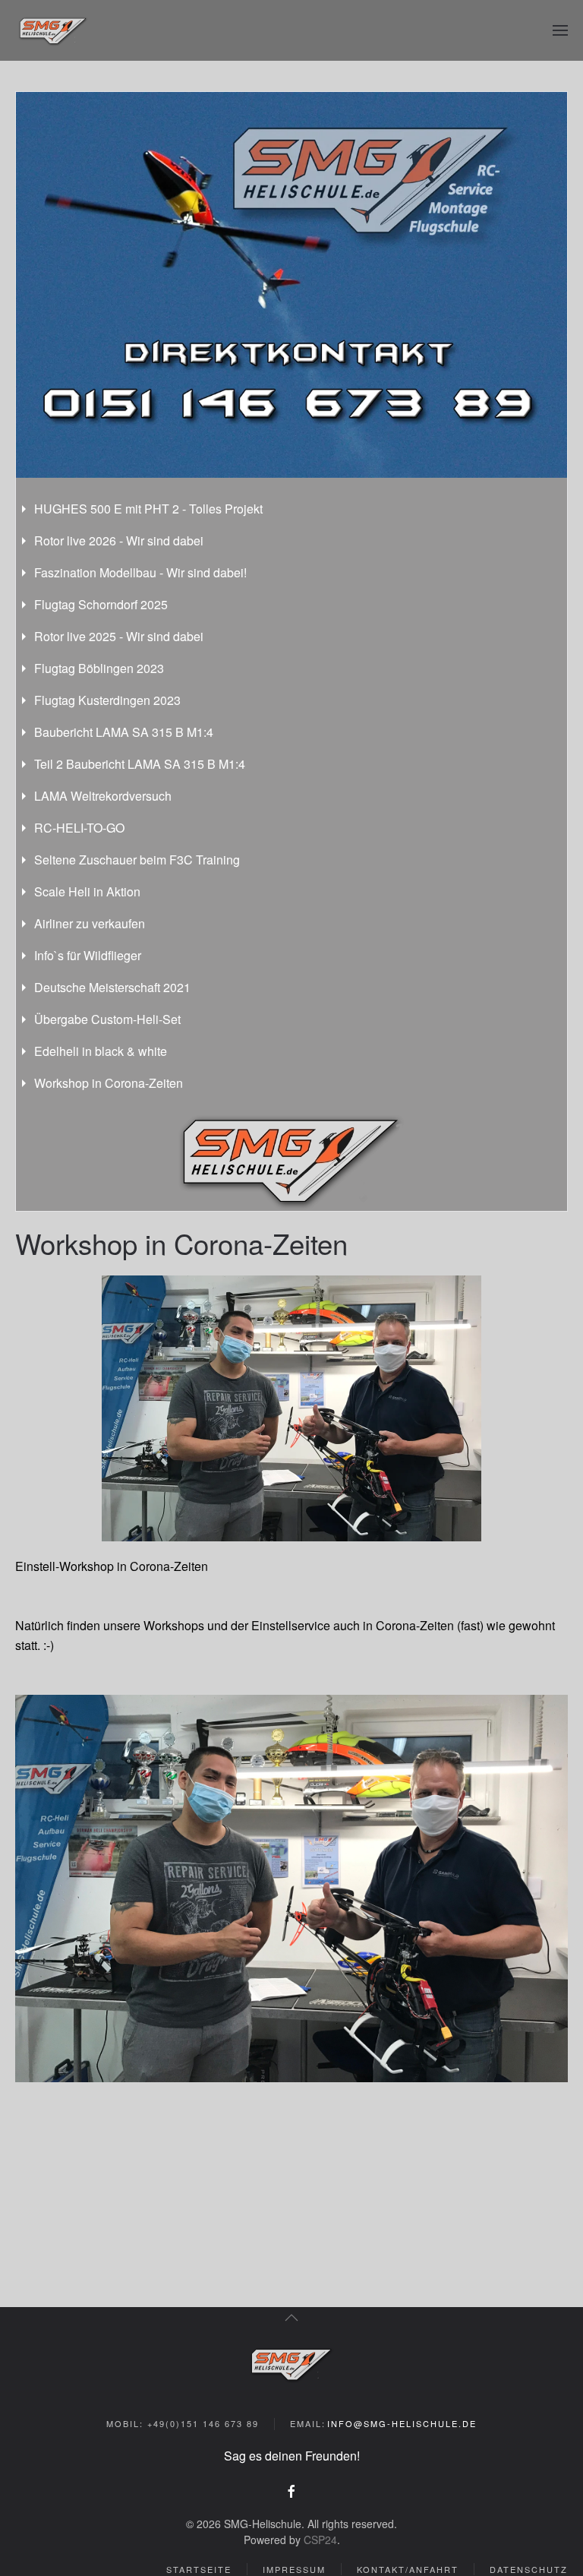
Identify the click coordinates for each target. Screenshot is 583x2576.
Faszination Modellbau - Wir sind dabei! (140, 572)
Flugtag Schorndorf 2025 (101, 604)
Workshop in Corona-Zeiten (109, 1083)
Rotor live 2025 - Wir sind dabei (119, 636)
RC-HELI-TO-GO (79, 828)
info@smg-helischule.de (402, 2423)
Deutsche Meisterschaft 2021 (112, 987)
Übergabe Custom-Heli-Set (107, 1019)
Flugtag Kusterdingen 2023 (107, 700)
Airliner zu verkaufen (90, 923)
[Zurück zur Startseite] (53, 30)
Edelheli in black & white (101, 1051)
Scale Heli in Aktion (87, 891)
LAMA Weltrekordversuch (103, 796)
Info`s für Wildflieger (88, 955)
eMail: (384, 2423)
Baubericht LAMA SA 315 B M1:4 (124, 732)
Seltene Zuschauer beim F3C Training (137, 860)
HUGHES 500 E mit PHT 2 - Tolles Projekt (148, 509)
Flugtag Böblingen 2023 (99, 668)
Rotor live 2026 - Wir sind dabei (119, 540)
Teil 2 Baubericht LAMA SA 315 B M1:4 (140, 764)
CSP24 (320, 2540)
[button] (560, 30)
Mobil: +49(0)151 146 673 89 (183, 2423)
